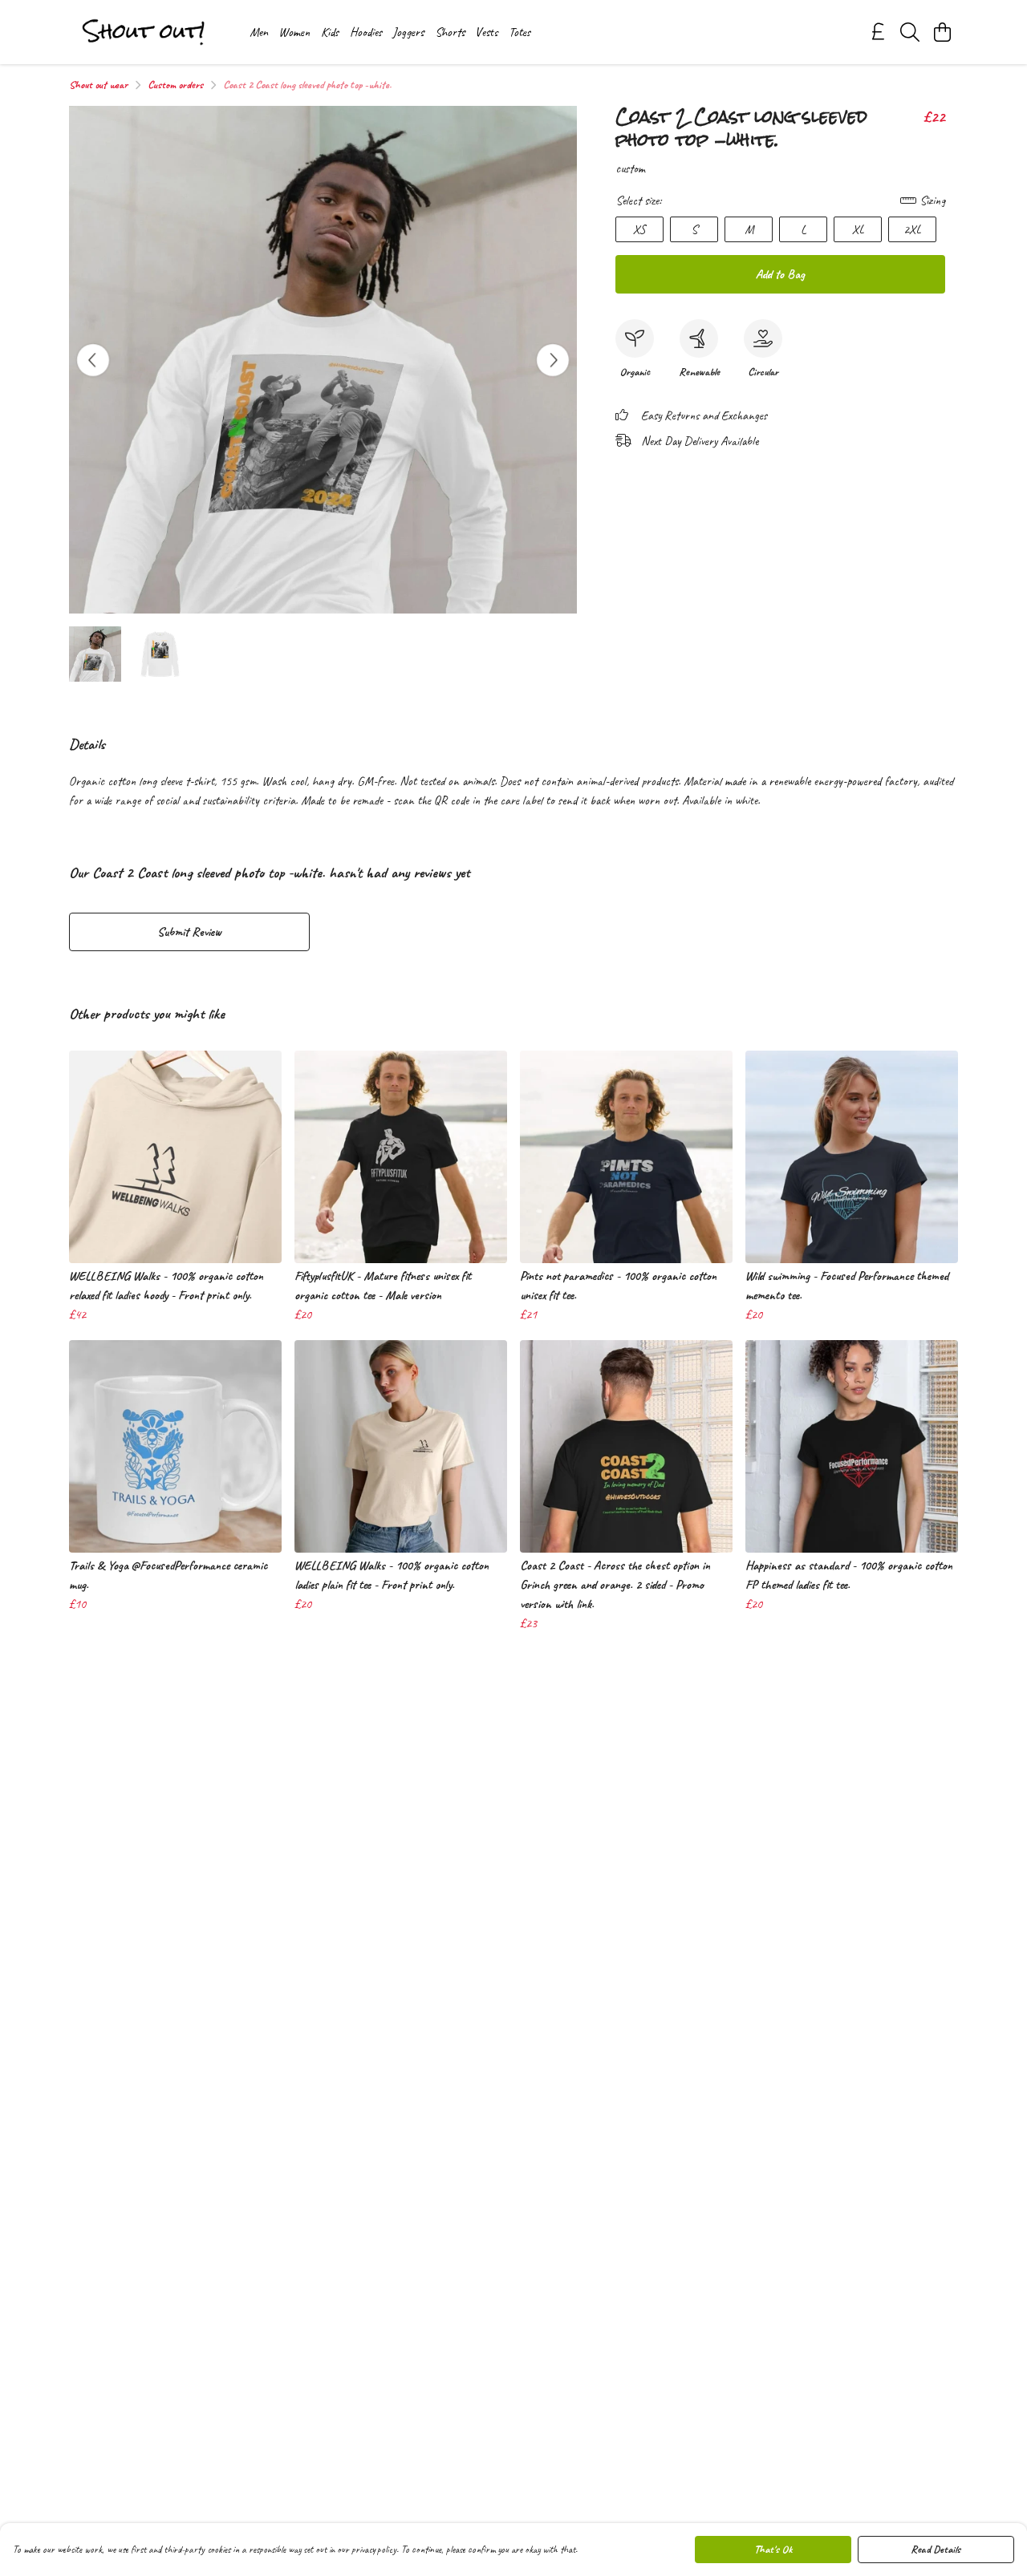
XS (639, 229)
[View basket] (942, 32)
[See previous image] (93, 360)
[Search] (910, 32)
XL (858, 229)
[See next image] (553, 360)
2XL (912, 229)
